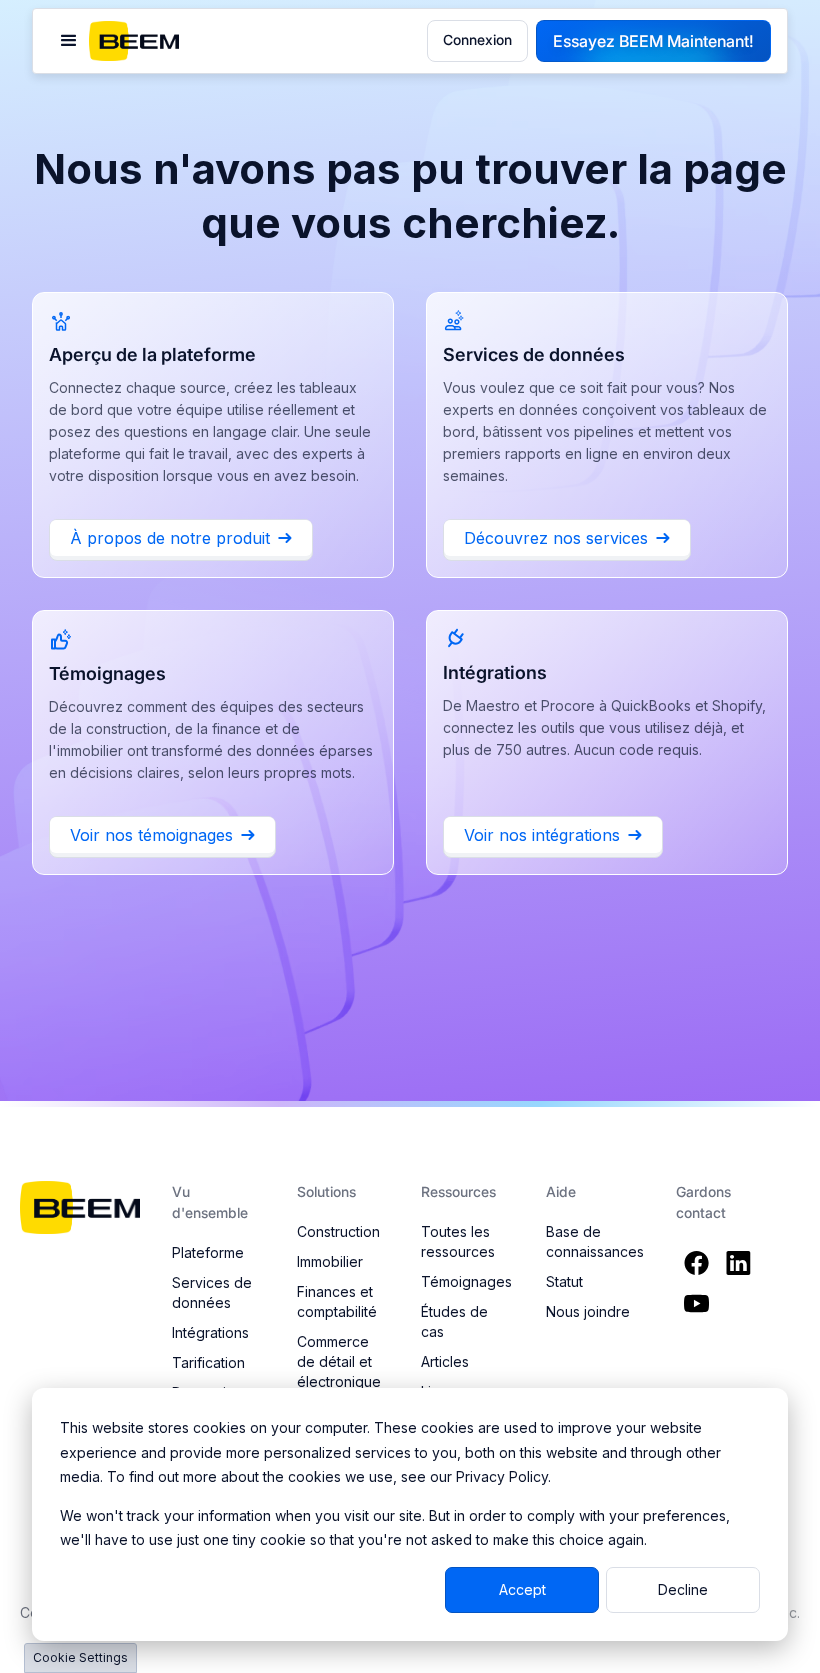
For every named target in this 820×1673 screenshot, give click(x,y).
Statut (564, 1281)
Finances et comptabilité (337, 1301)
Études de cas (454, 1321)
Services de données (212, 1292)
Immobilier (330, 1261)
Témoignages (466, 1281)
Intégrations (210, 1332)
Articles (445, 1361)
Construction (338, 1231)
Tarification (208, 1362)
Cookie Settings (80, 1657)
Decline (683, 1589)
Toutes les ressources (458, 1241)
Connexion (477, 39)
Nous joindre (588, 1311)
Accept (522, 1589)
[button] (69, 41)
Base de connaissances (595, 1241)
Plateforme (208, 1252)
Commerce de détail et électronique (339, 1361)
